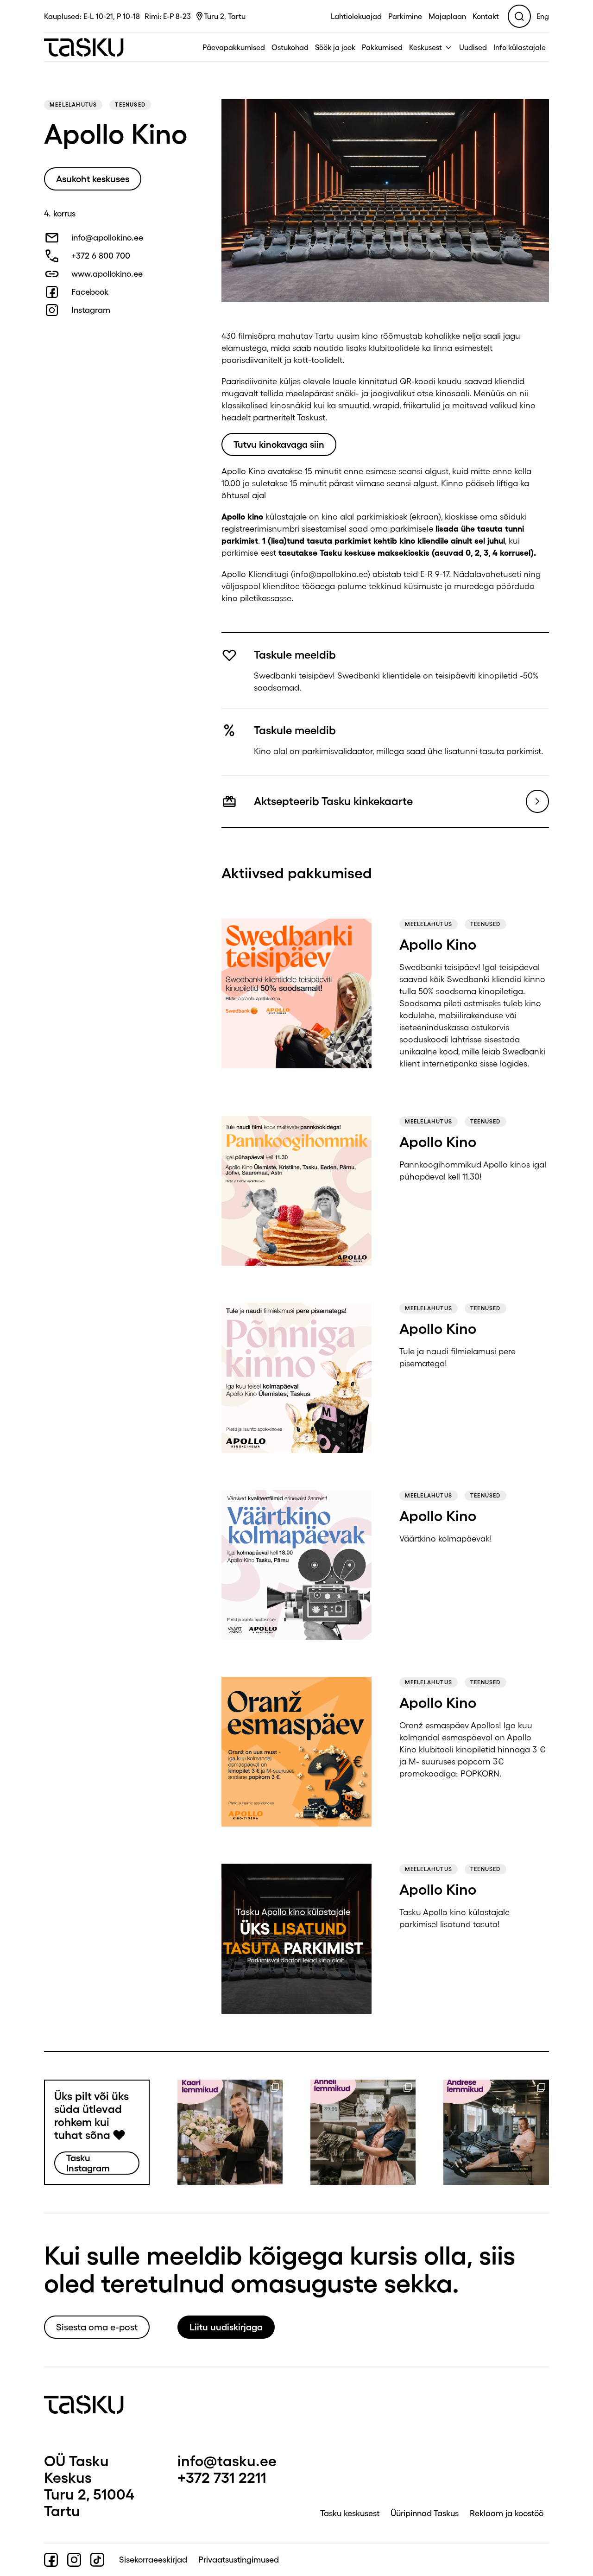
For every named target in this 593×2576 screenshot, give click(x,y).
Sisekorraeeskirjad (153, 2560)
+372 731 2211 (222, 2478)
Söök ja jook (335, 47)
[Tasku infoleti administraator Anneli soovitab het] (363, 2132)
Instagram (91, 310)
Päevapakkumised (234, 47)
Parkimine (405, 16)
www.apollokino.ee (107, 274)
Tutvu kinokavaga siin (279, 444)
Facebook (90, 292)
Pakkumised (382, 47)
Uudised (473, 47)
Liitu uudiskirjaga (226, 2327)
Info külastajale (520, 47)
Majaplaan (447, 16)
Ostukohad (290, 47)
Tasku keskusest (350, 2513)
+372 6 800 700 (101, 256)
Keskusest (426, 47)
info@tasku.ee (227, 2461)
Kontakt (486, 16)
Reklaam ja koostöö (507, 2513)
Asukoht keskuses (93, 179)
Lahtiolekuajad (356, 16)
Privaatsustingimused (239, 2560)
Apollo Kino (438, 944)
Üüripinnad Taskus (425, 2513)
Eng (543, 16)
